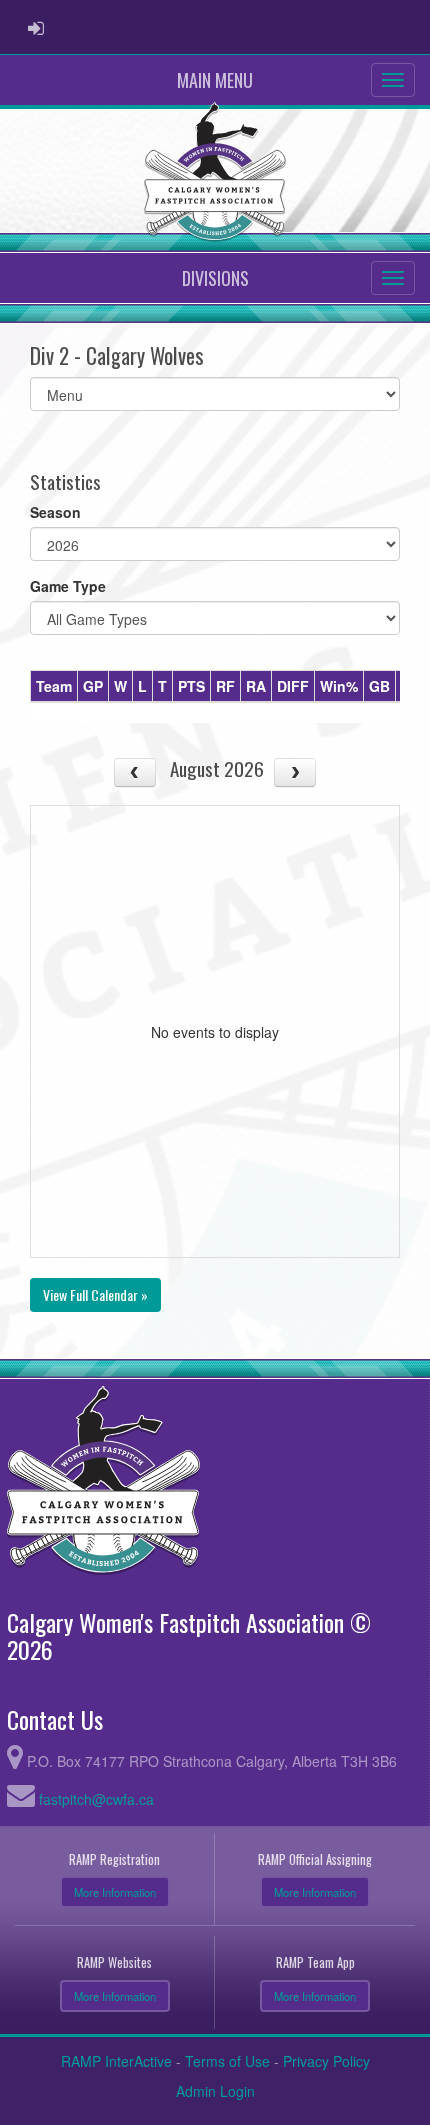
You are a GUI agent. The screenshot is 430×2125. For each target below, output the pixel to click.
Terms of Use (227, 2061)
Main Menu (215, 80)
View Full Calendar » (95, 1294)
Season (55, 512)
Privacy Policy (326, 2061)
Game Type (68, 586)
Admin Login (215, 2091)
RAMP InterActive (116, 2061)
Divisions (215, 278)
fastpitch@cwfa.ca (96, 1799)
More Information (115, 1892)
